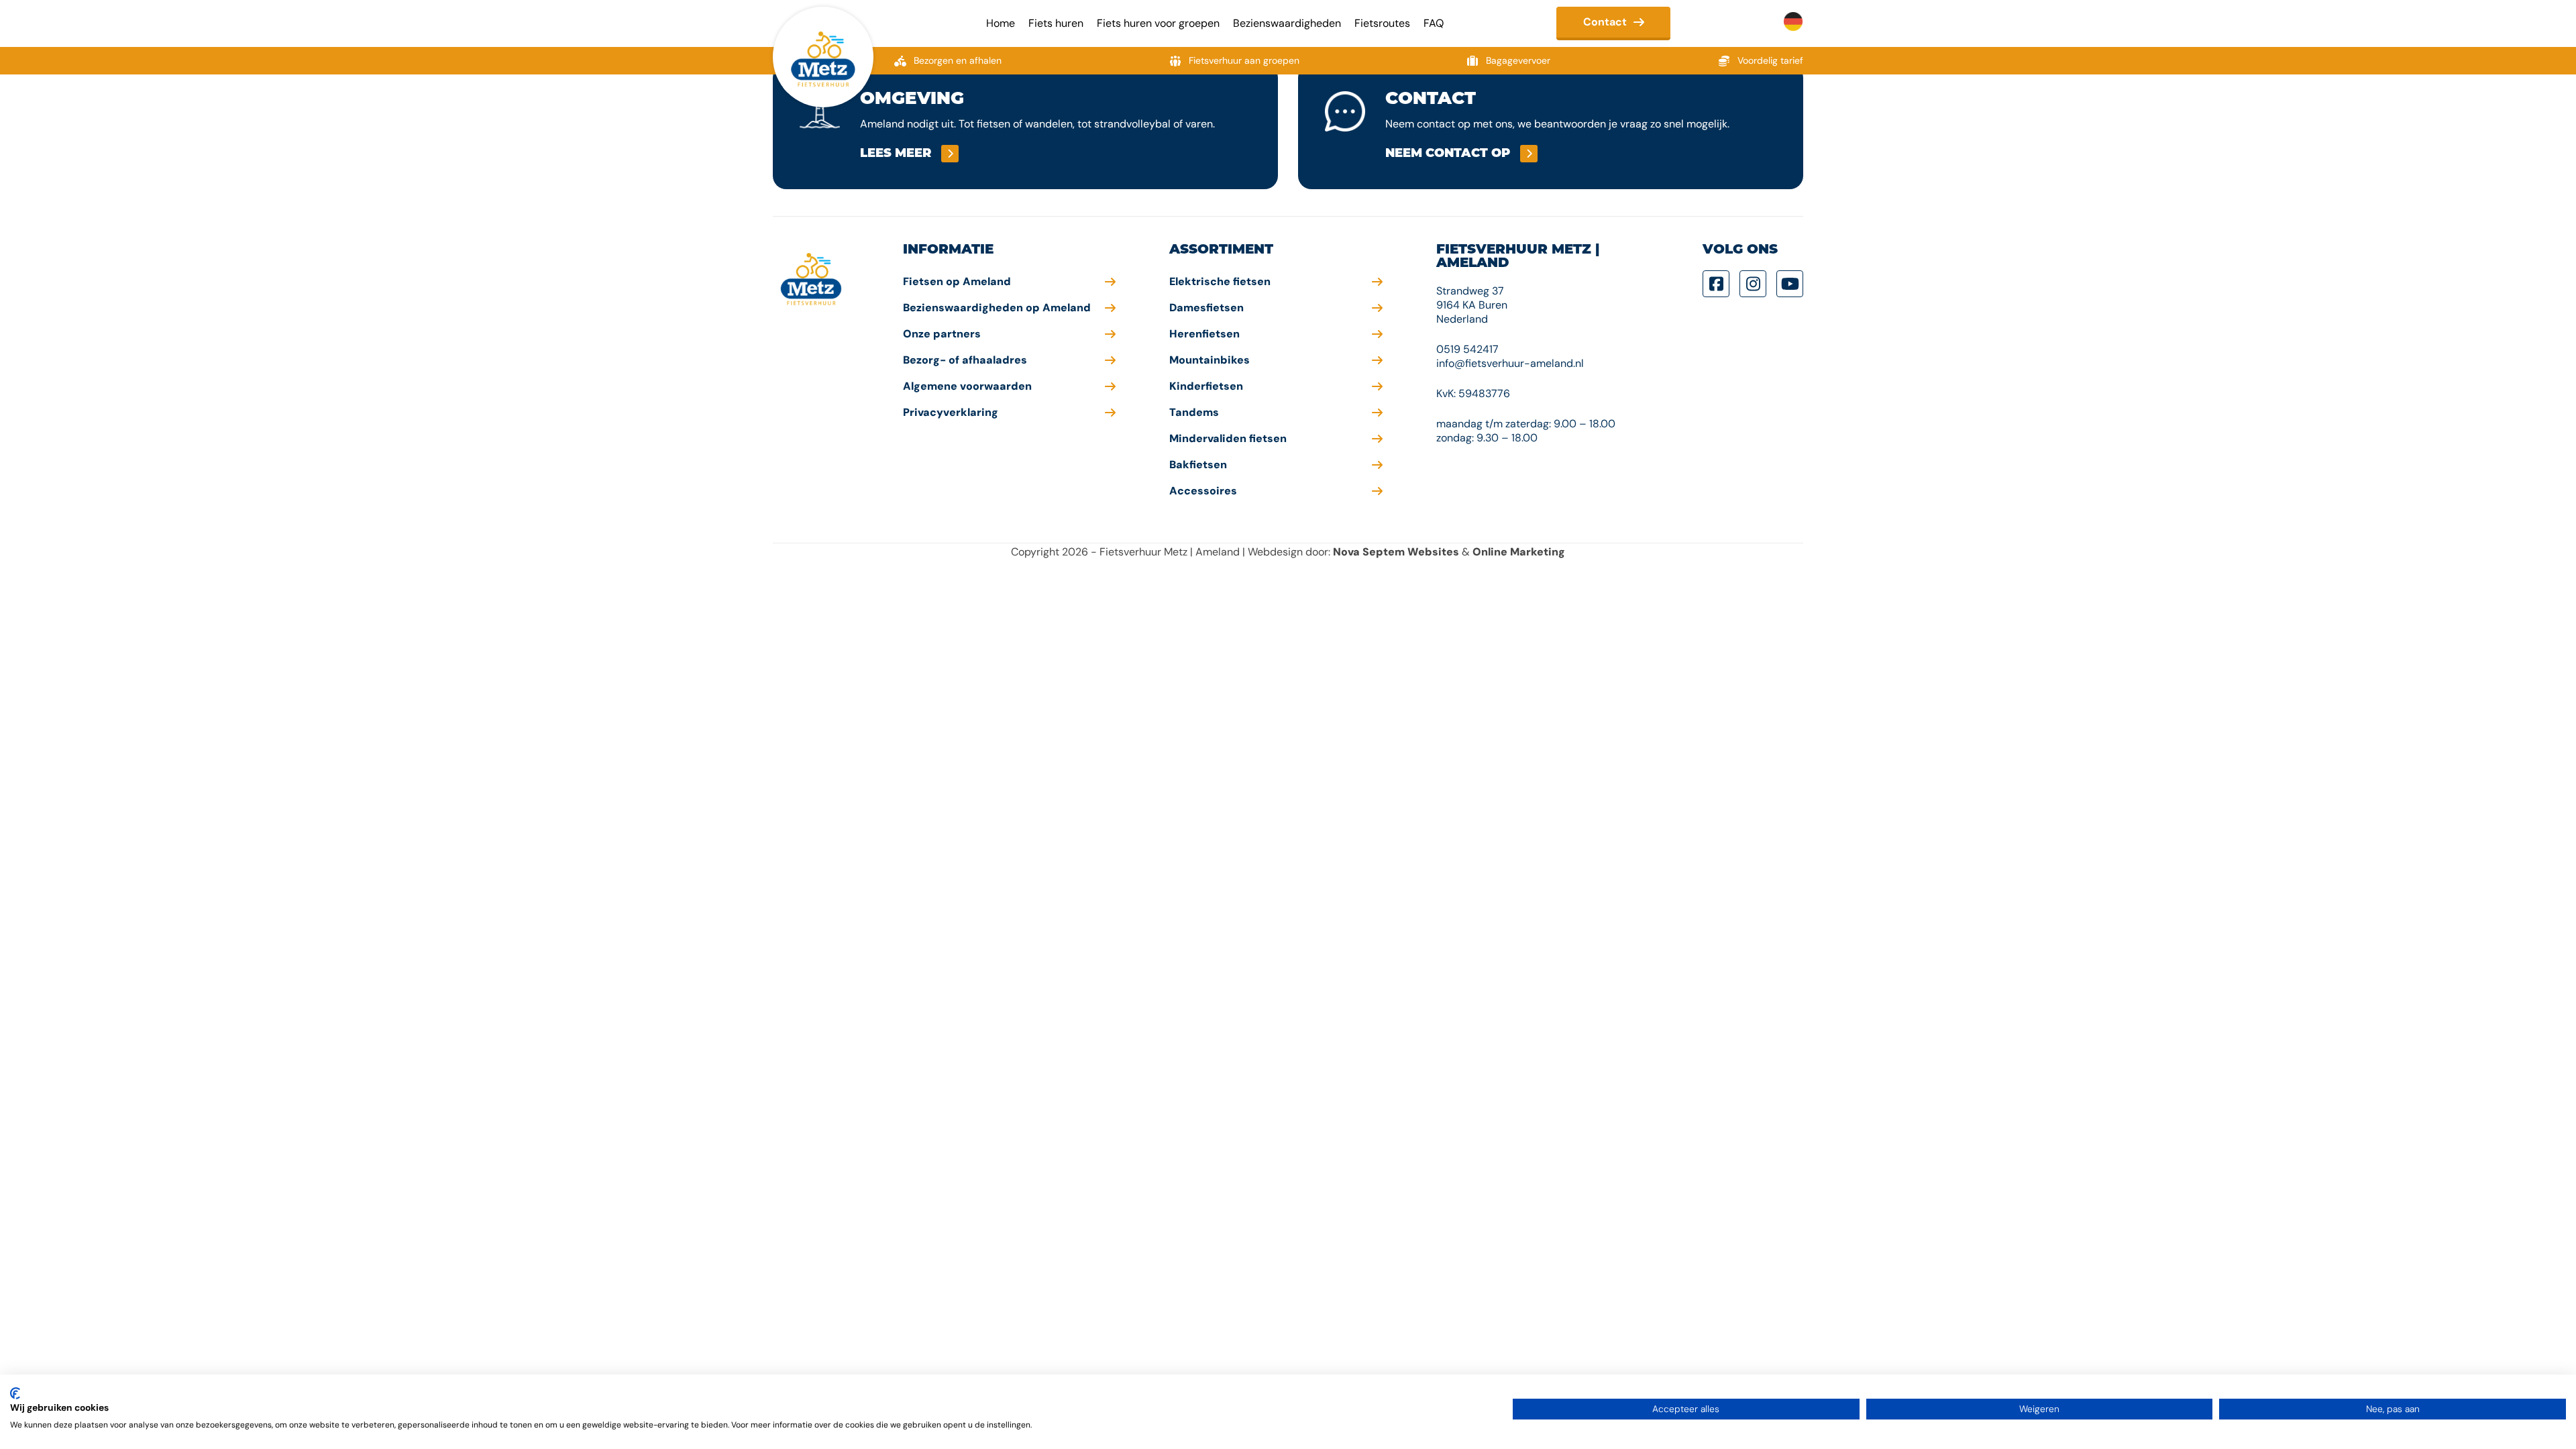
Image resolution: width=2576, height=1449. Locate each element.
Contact (1605, 22)
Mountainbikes (1210, 360)
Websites (1433, 552)
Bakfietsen (1198, 465)
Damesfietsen (1206, 308)
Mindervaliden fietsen (1228, 438)
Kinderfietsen (1206, 386)
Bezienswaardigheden (1287, 23)
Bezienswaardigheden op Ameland (997, 308)
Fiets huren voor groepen (1158, 23)
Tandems (1194, 412)
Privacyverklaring (951, 412)
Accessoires (1203, 491)
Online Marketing (1519, 552)
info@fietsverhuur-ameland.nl (1510, 363)
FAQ (1434, 23)
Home (1001, 23)
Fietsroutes (1382, 23)
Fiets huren (1056, 23)
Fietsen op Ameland (957, 281)
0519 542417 (1467, 349)
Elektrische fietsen (1220, 281)
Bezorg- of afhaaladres (965, 360)
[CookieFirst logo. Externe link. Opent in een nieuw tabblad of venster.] (15, 1393)
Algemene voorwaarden (967, 386)
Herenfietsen (1204, 334)
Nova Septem (1369, 552)
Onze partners (942, 334)
